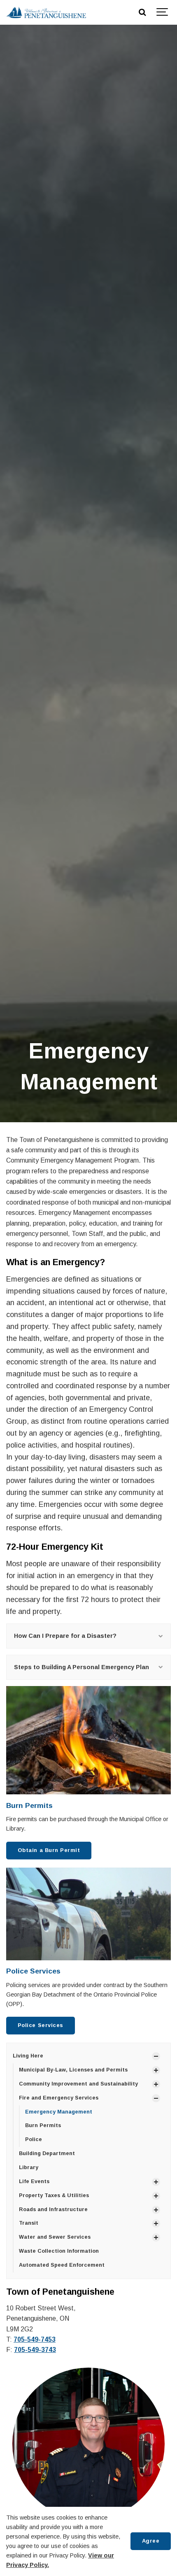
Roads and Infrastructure (53, 2209)
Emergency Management (59, 2112)
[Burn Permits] (88, 1740)
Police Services (33, 1971)
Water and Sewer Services (55, 2237)
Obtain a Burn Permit (49, 1850)
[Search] (142, 12)
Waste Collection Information (59, 2251)
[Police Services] (88, 1914)
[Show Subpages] (156, 2056)
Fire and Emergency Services (59, 2098)
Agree (151, 2541)
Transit (29, 2223)
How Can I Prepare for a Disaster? (65, 1636)
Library (29, 2167)
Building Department (47, 2153)
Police (34, 2139)
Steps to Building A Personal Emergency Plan (82, 1667)
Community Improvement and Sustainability (78, 2084)
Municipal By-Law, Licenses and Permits (73, 2070)
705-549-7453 (35, 2339)
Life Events (34, 2181)
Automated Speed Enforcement (62, 2265)
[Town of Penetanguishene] (46, 12)
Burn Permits (29, 1805)
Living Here (28, 2056)
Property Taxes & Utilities (54, 2195)
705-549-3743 (35, 2350)
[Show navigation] (163, 12)
